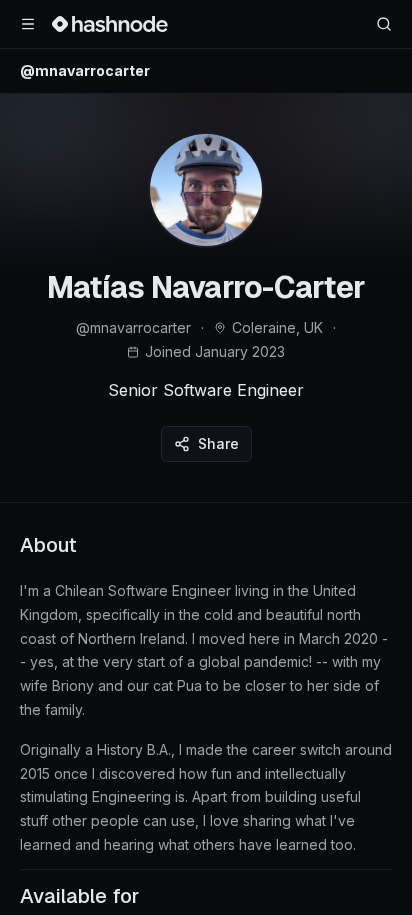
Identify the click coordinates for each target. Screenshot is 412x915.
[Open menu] (28, 24)
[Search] (384, 24)
